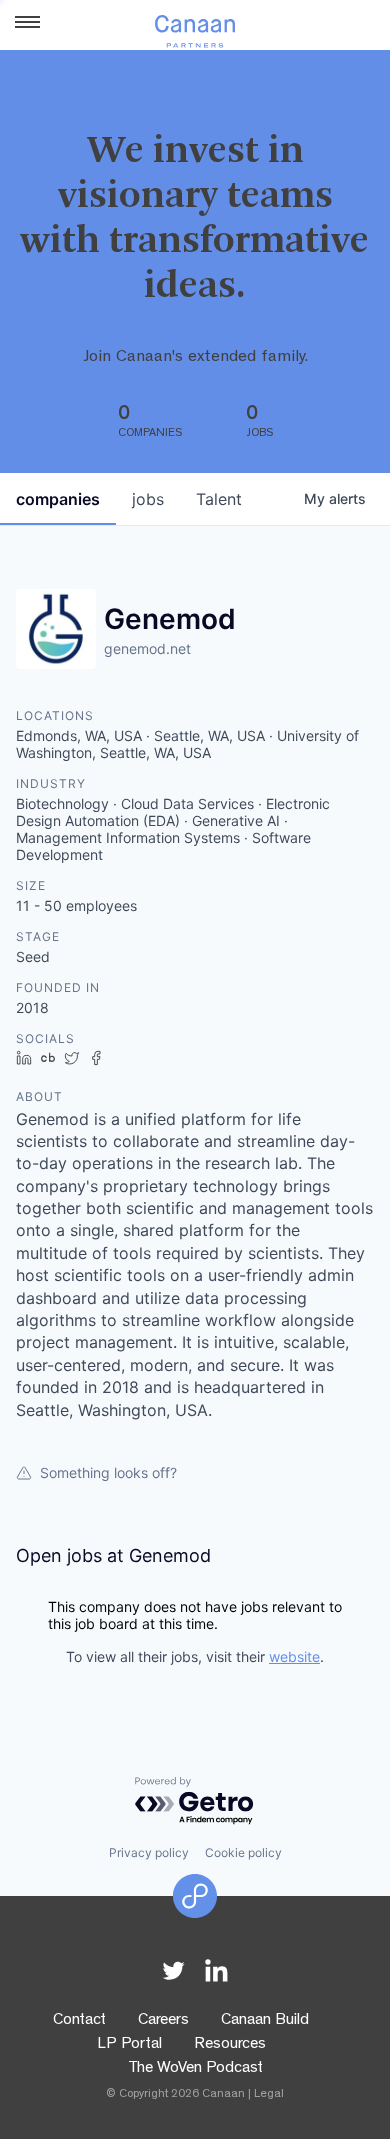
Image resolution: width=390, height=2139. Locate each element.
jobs (148, 499)
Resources (230, 2045)
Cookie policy (243, 1852)
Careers (163, 2021)
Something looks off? (108, 1472)
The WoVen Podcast (195, 2069)
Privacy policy (149, 1852)
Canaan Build (265, 2021)
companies (58, 499)
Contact (79, 2021)
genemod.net (147, 648)
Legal (269, 2095)
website (294, 1656)
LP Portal (129, 2045)
